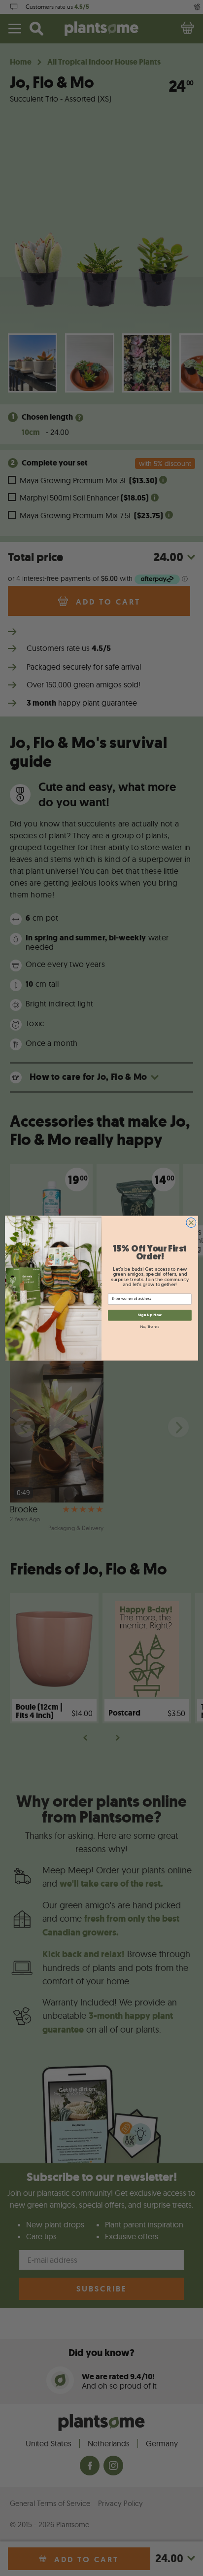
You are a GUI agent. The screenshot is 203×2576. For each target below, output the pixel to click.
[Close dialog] (191, 1222)
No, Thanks (150, 1327)
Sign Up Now (150, 1315)
